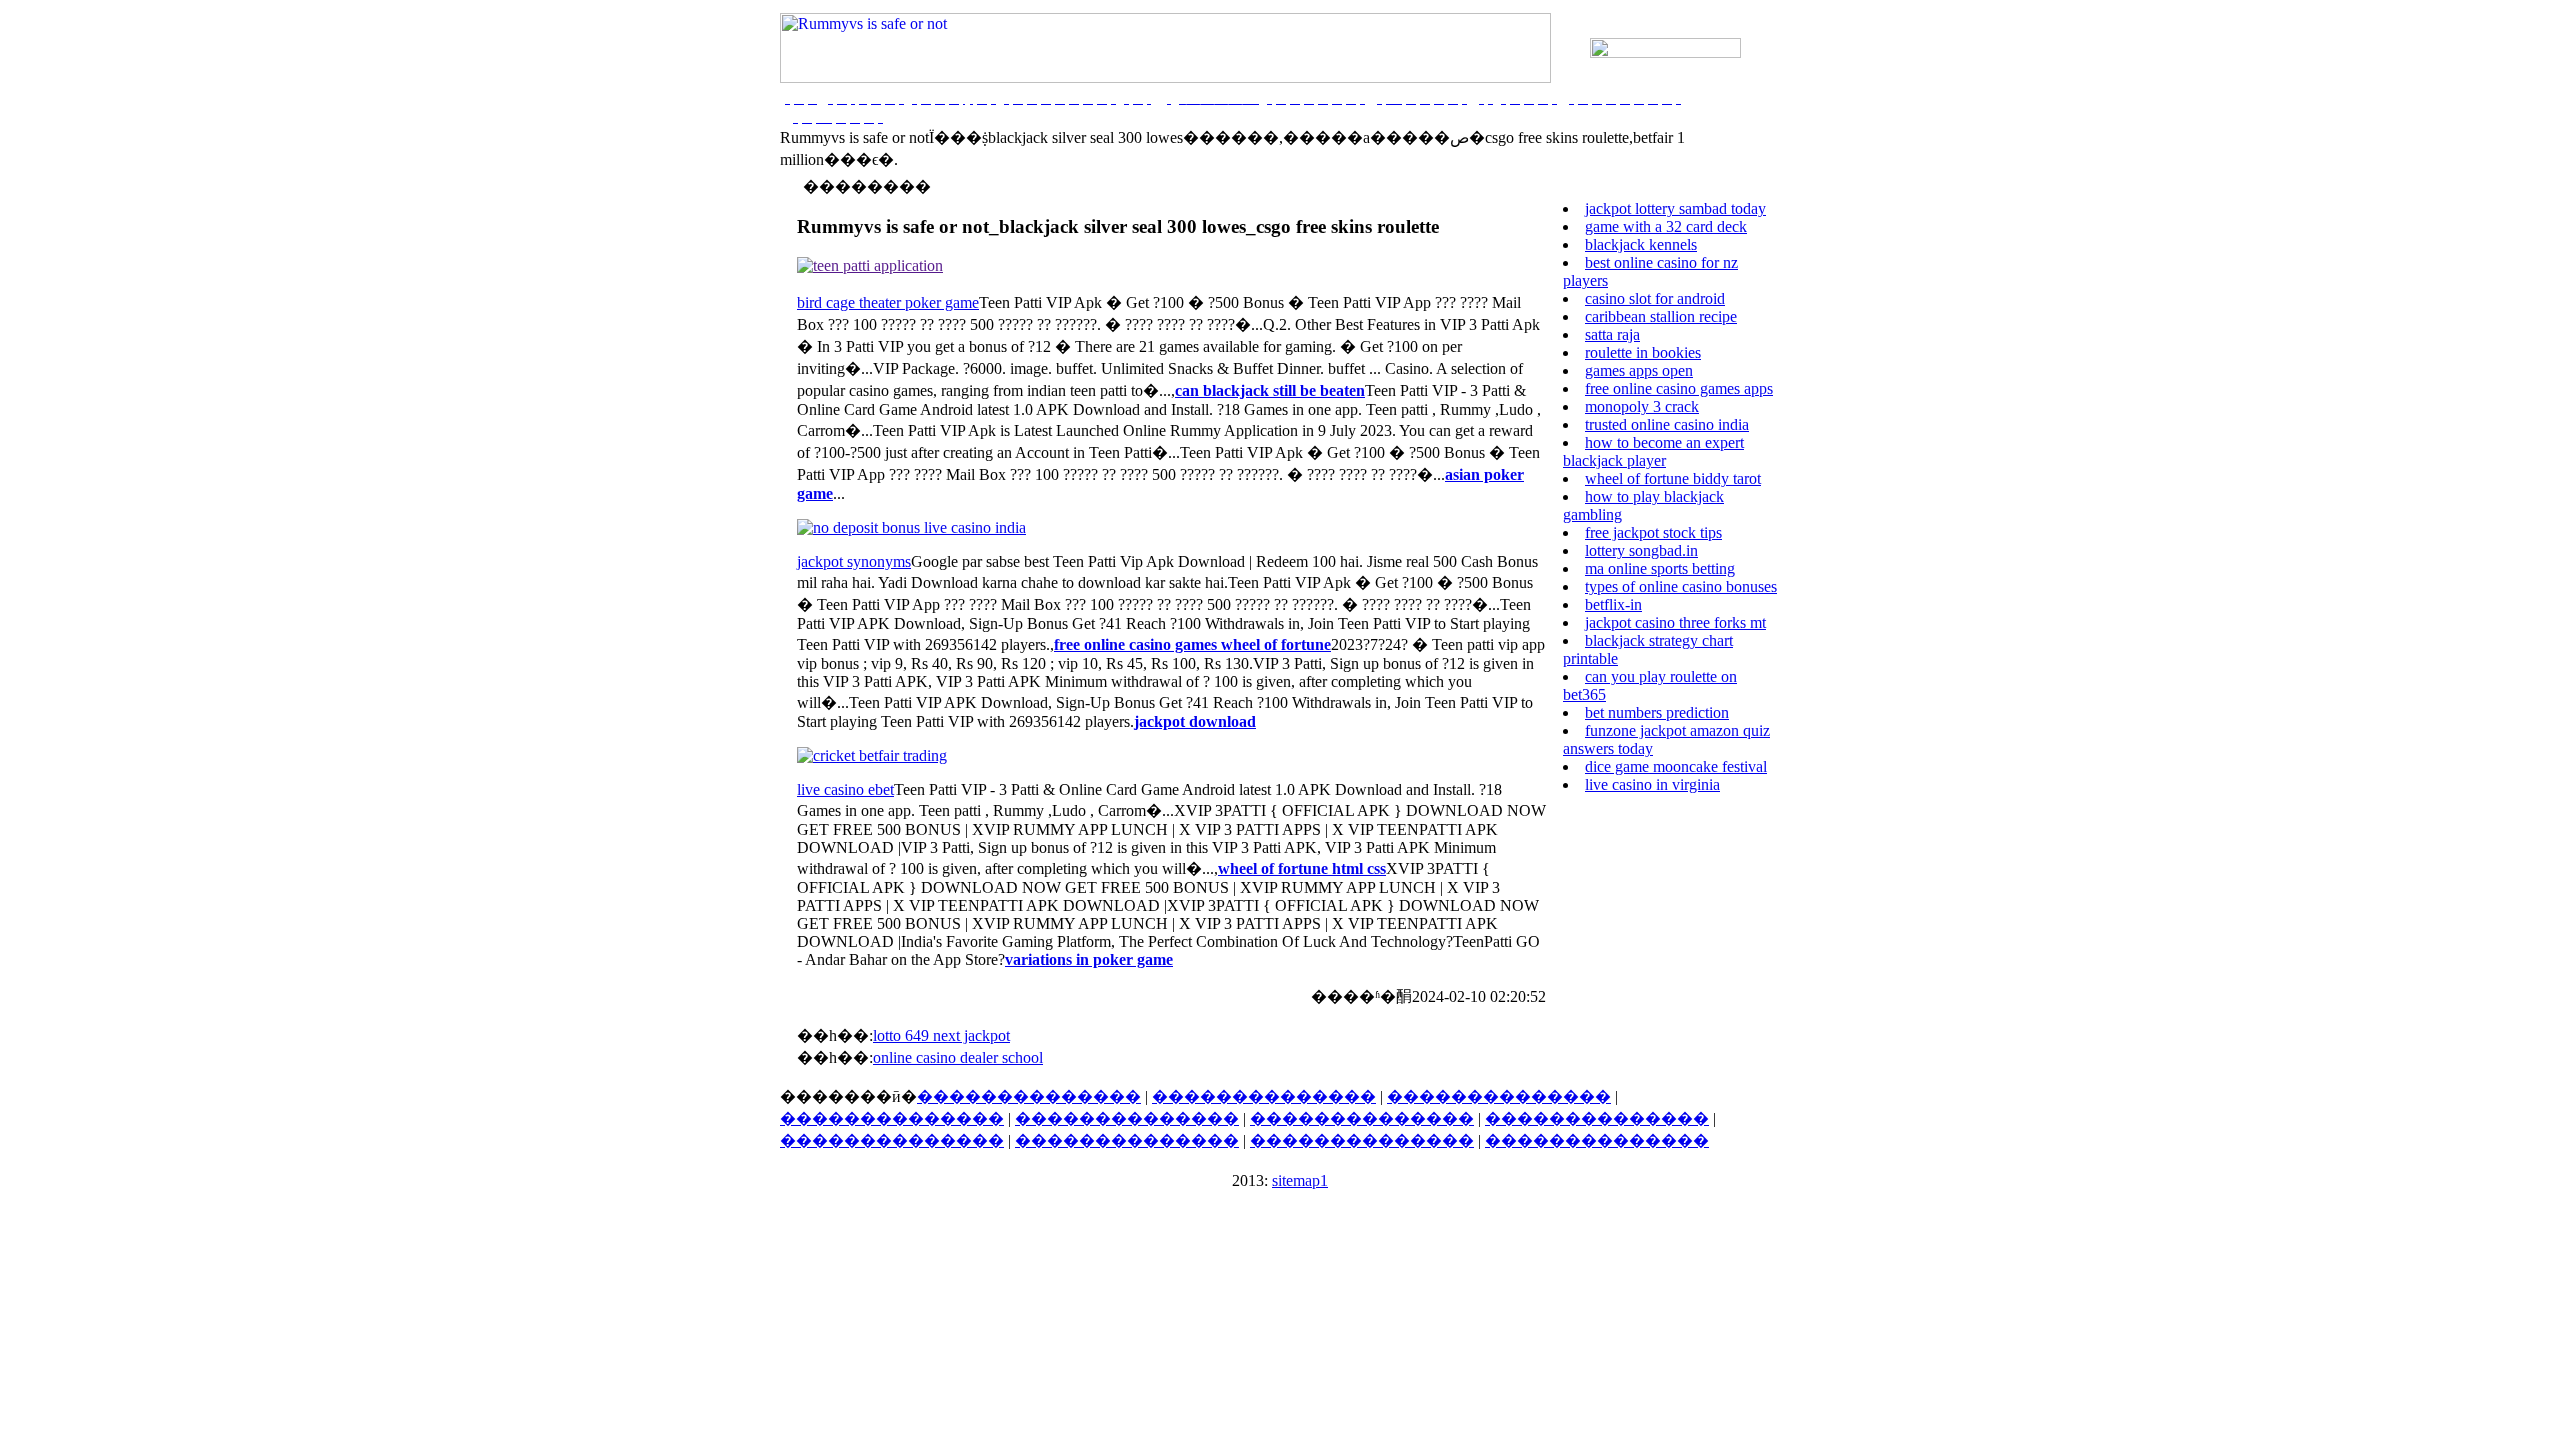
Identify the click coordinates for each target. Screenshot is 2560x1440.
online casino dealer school (958, 1057)
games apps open (1639, 370)
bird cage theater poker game (888, 302)
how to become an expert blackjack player (1653, 451)
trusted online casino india (1667, 424)
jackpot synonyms (854, 561)
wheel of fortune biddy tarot (1673, 478)
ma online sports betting (1660, 568)
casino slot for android (1655, 298)
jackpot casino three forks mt (1675, 622)
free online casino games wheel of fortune (1192, 644)
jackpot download (1195, 721)
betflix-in (1613, 604)
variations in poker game (1089, 959)
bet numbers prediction (1657, 712)
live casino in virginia (1652, 784)
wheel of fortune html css (1302, 868)
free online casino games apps (1679, 388)
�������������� (1029, 1096)
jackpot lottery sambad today (1675, 208)
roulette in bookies (1643, 352)
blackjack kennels (1641, 244)
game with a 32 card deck (1666, 226)
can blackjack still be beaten (1270, 390)
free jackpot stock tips (1653, 532)
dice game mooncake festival (1676, 766)
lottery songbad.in (1641, 550)
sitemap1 (1300, 1180)
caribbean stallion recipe (1661, 316)
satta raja (1612, 334)
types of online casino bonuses (1681, 586)
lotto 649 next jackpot (941, 1035)
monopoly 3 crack (1642, 406)
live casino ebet (845, 789)
